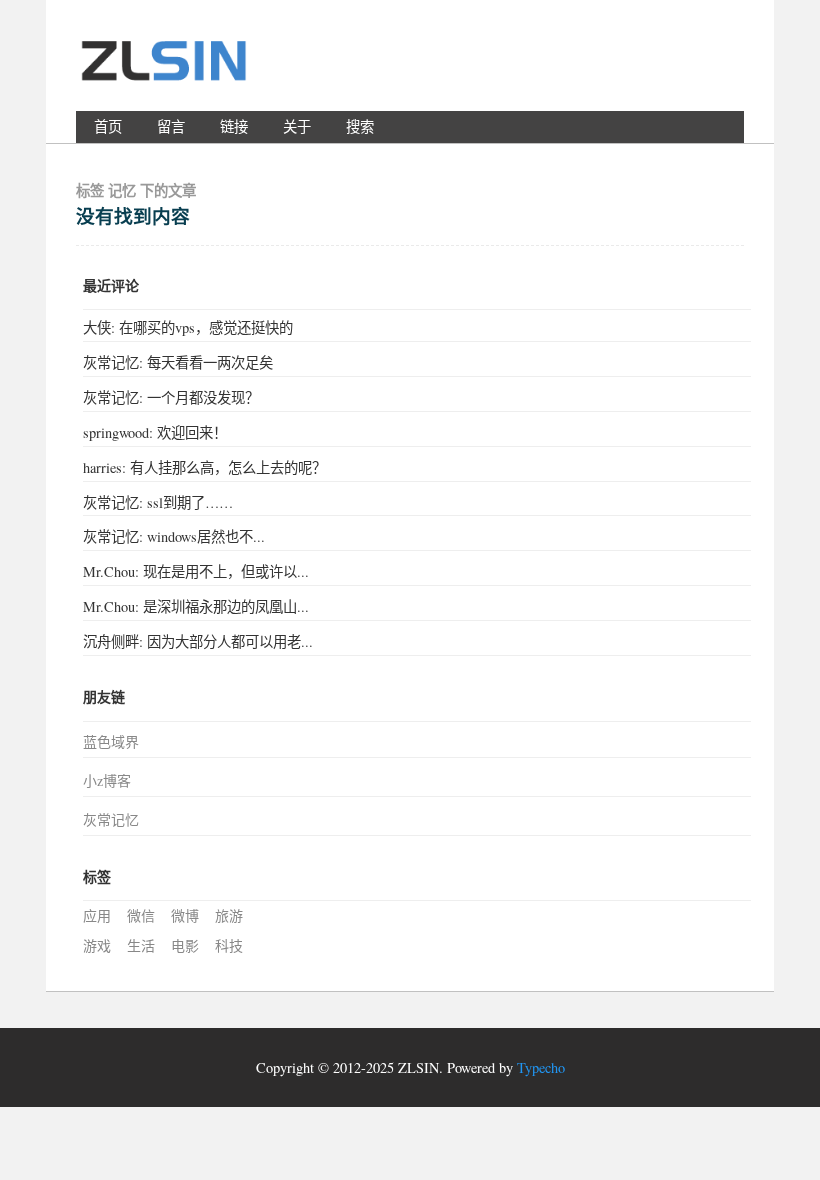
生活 (141, 945)
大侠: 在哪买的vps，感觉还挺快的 (188, 327)
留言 (171, 126)
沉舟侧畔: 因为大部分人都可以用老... (198, 641)
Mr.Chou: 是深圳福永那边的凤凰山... (196, 606)
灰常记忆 (111, 819)
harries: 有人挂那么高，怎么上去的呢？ (204, 467)
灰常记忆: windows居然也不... (174, 536)
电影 (185, 945)
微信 (141, 915)
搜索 (360, 126)
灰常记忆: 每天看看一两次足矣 (178, 362)
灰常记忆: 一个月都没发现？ (171, 397)
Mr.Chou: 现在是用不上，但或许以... (196, 571)
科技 (229, 945)
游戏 (97, 945)
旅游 (229, 915)
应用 (97, 915)
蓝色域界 (111, 741)
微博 (185, 915)
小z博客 (107, 780)
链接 (234, 126)
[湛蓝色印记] (166, 69)
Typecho (541, 1067)
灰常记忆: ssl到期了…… (158, 502)
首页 (108, 126)
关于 (297, 126)
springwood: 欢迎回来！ (155, 432)
